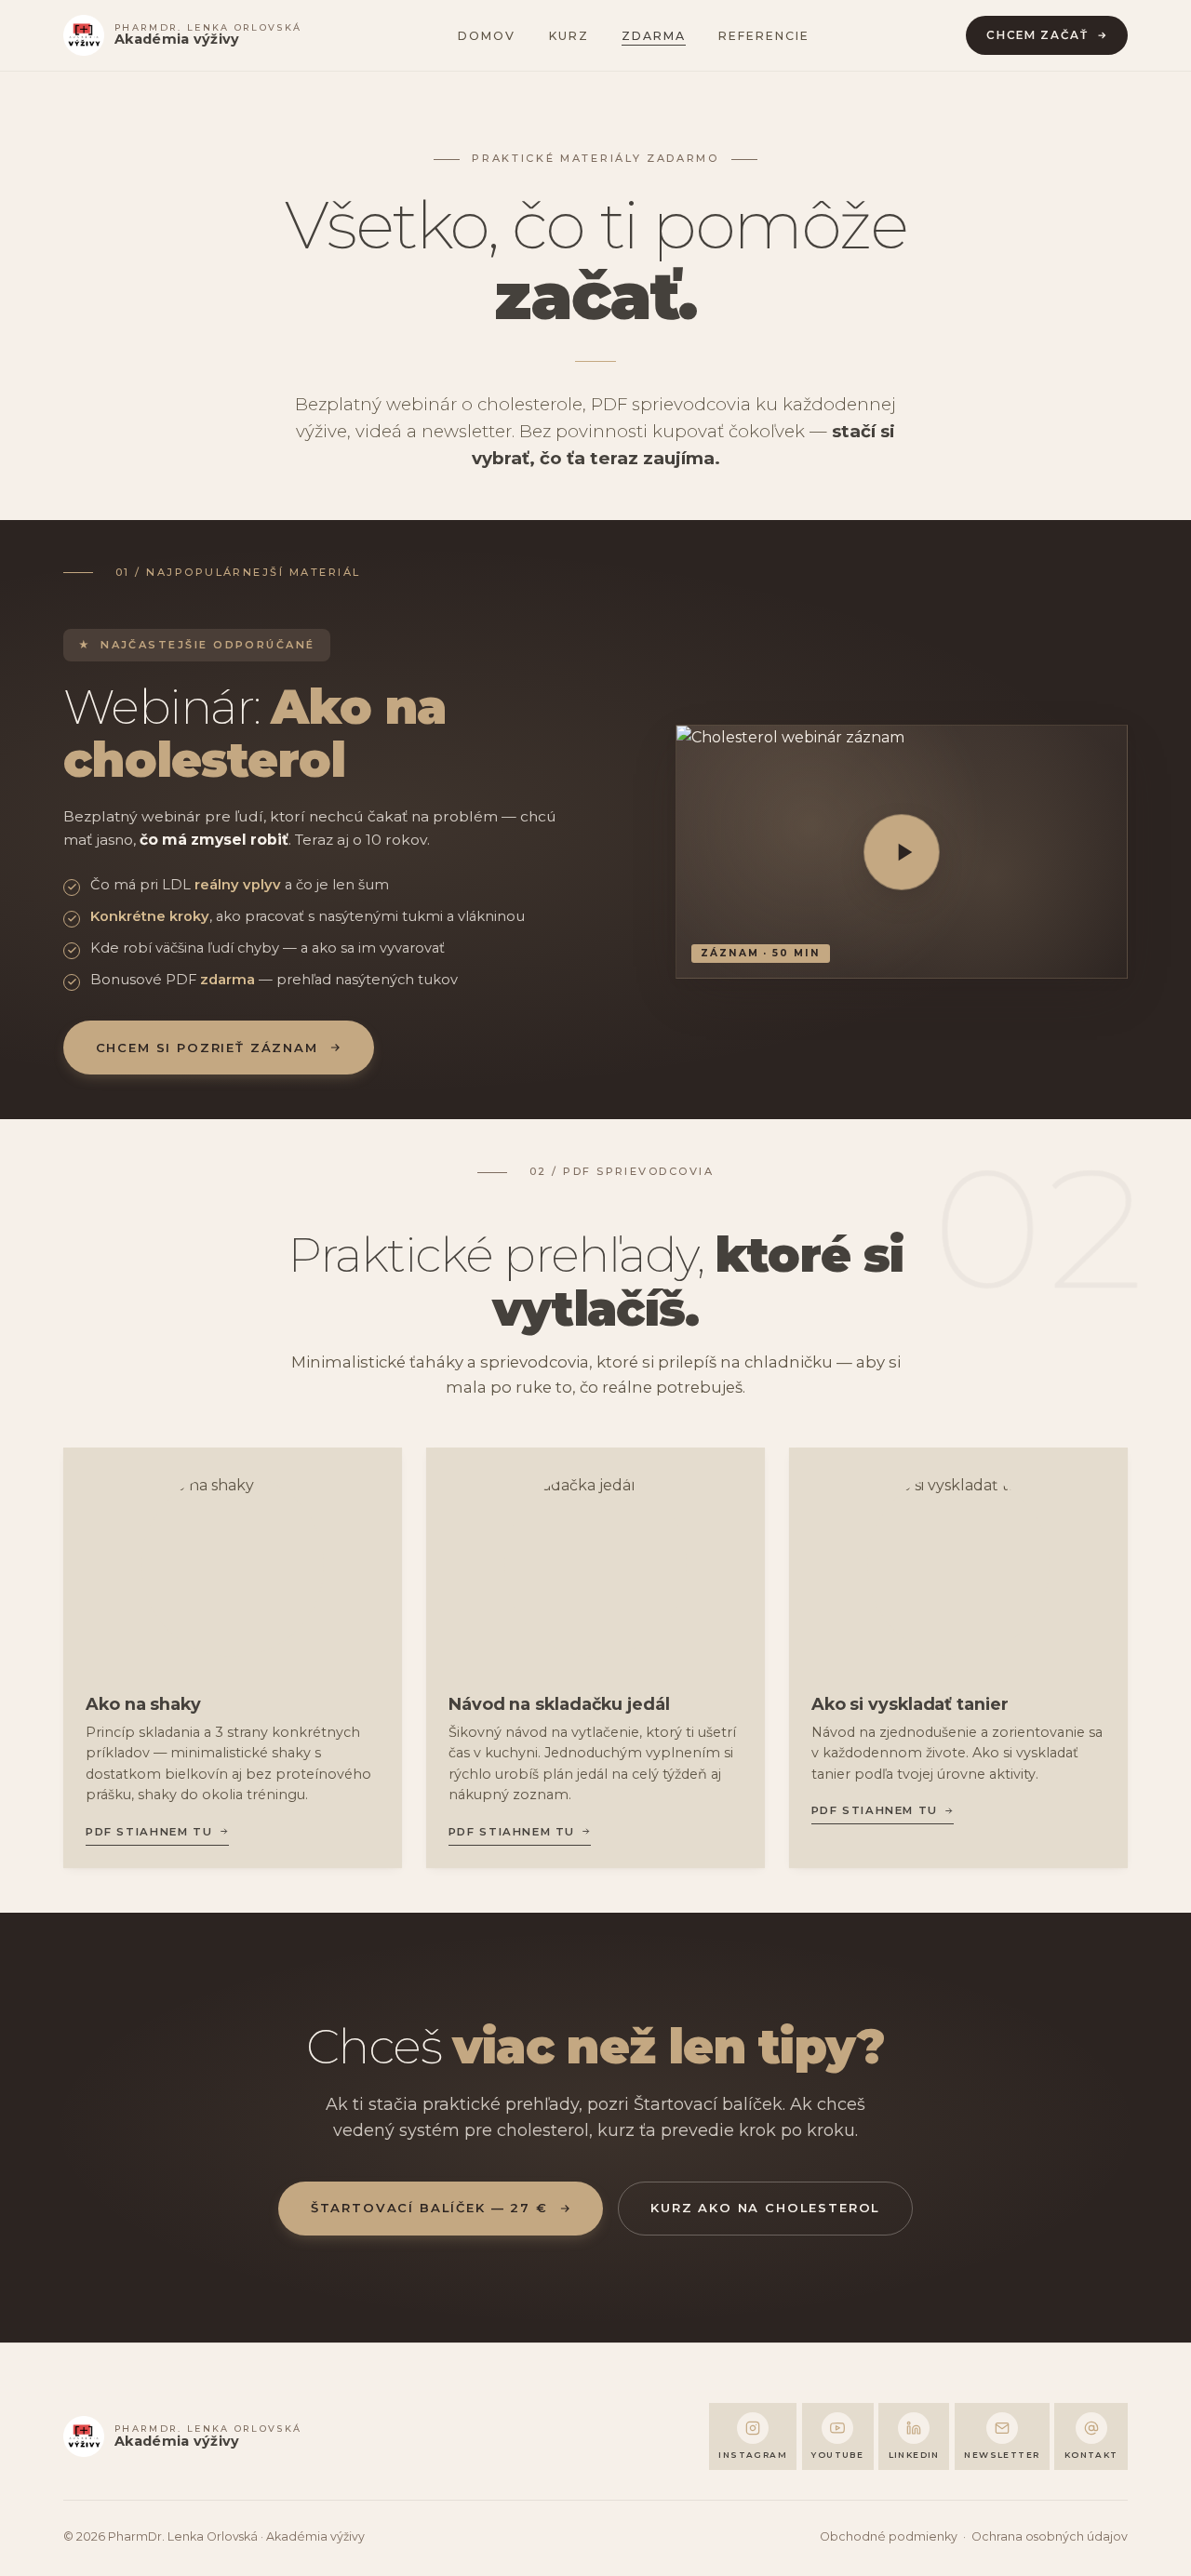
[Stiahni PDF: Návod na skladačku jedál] (596, 1565)
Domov (487, 36)
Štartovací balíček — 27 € (429, 2208)
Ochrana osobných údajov (1050, 2536)
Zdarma (654, 36)
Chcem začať (1037, 35)
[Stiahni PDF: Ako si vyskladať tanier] (959, 1565)
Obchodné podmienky (889, 2536)
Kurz (569, 36)
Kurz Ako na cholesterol (765, 2208)
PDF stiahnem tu (149, 1832)
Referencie (764, 36)
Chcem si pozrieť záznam (207, 1048)
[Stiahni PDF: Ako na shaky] (233, 1565)
